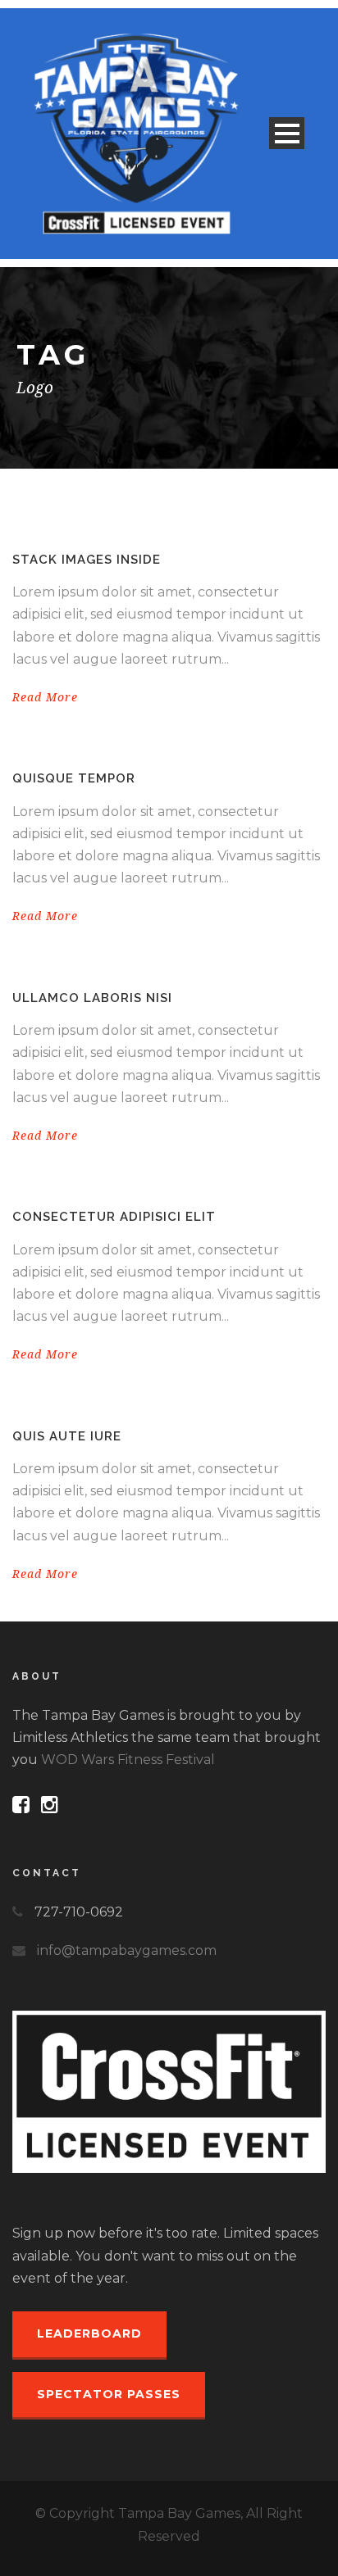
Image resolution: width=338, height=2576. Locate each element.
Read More (45, 697)
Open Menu (287, 133)
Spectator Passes (109, 2394)
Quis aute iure (67, 1436)
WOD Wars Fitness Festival (128, 1760)
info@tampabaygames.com (127, 1950)
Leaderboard (89, 2333)
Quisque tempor (74, 778)
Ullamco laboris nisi (92, 998)
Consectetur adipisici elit (114, 1217)
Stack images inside (87, 560)
